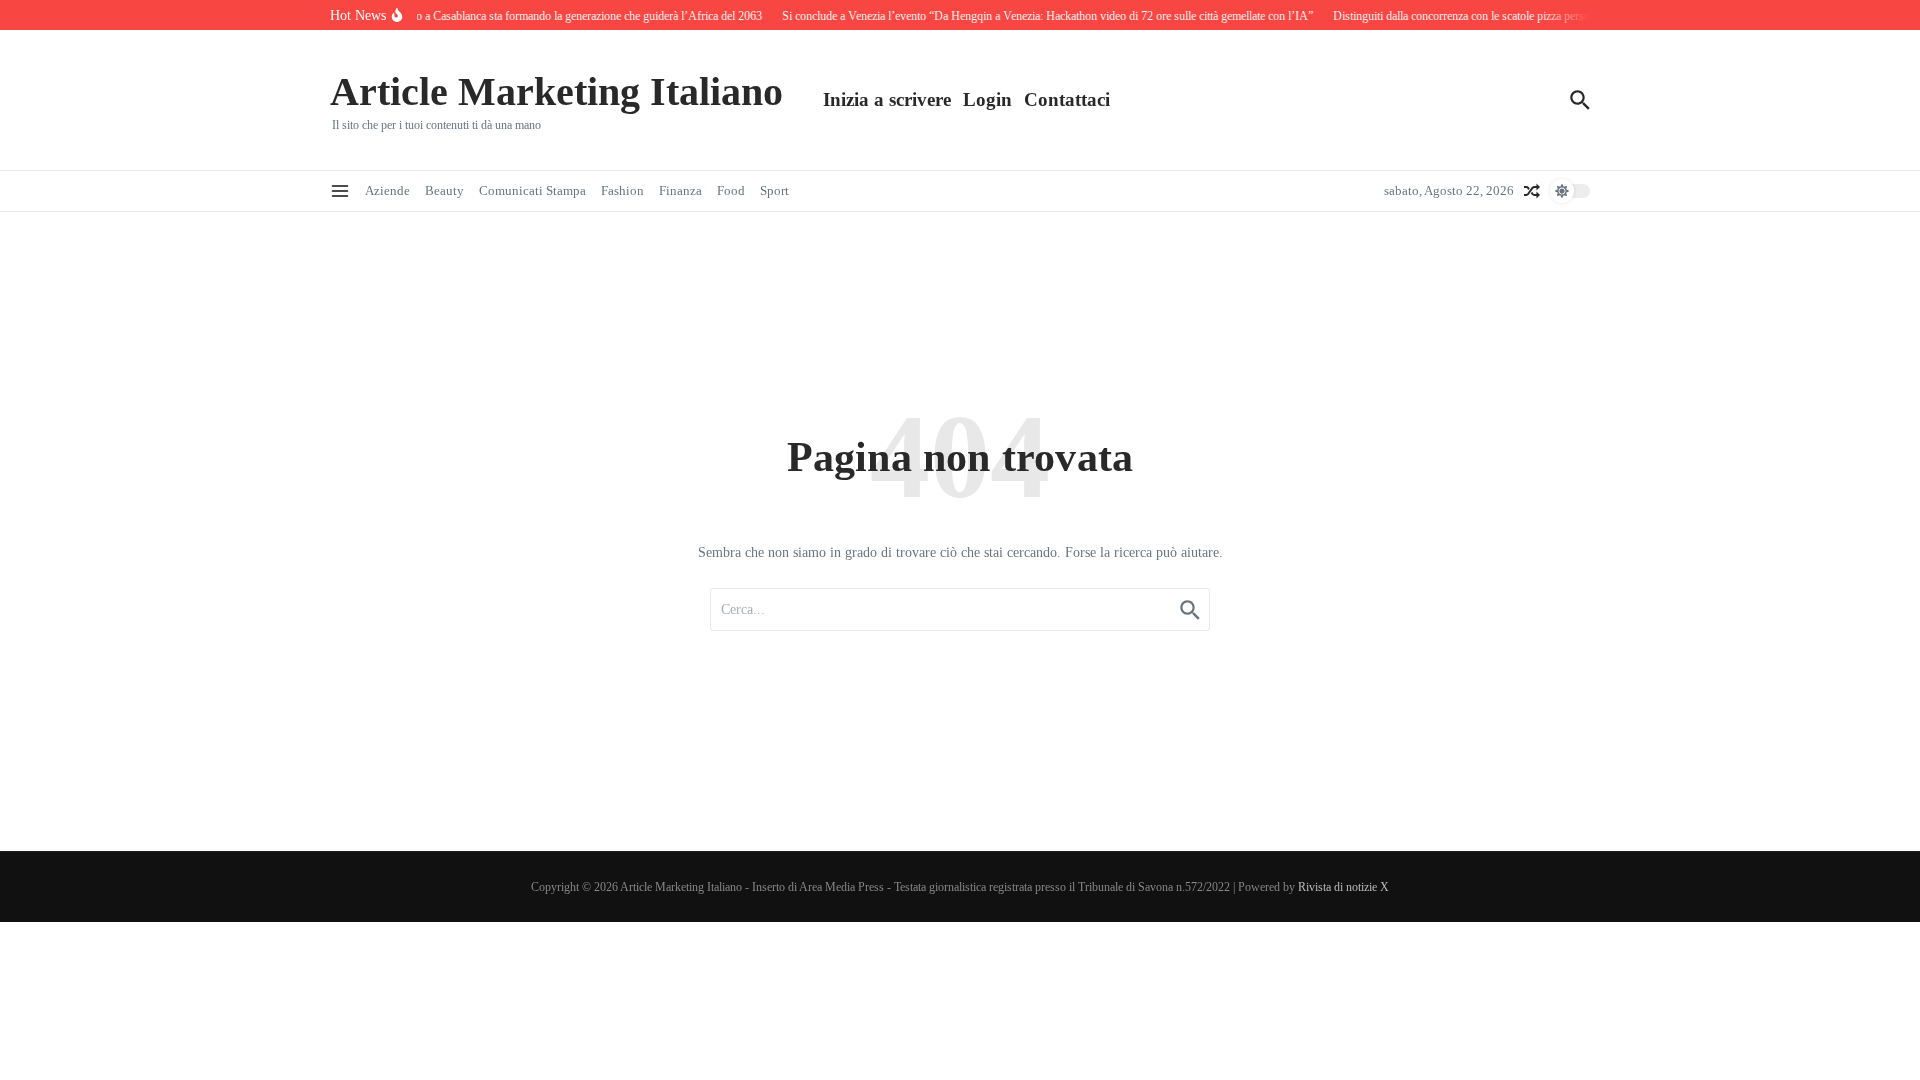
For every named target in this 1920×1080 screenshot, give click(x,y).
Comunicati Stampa (532, 190)
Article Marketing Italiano (556, 91)
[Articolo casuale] (1532, 191)
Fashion (622, 190)
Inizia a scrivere (887, 99)
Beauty (444, 190)
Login (987, 99)
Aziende (387, 190)
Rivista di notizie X (1343, 887)
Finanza (680, 190)
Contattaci (1067, 99)
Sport (774, 190)
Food (731, 190)
